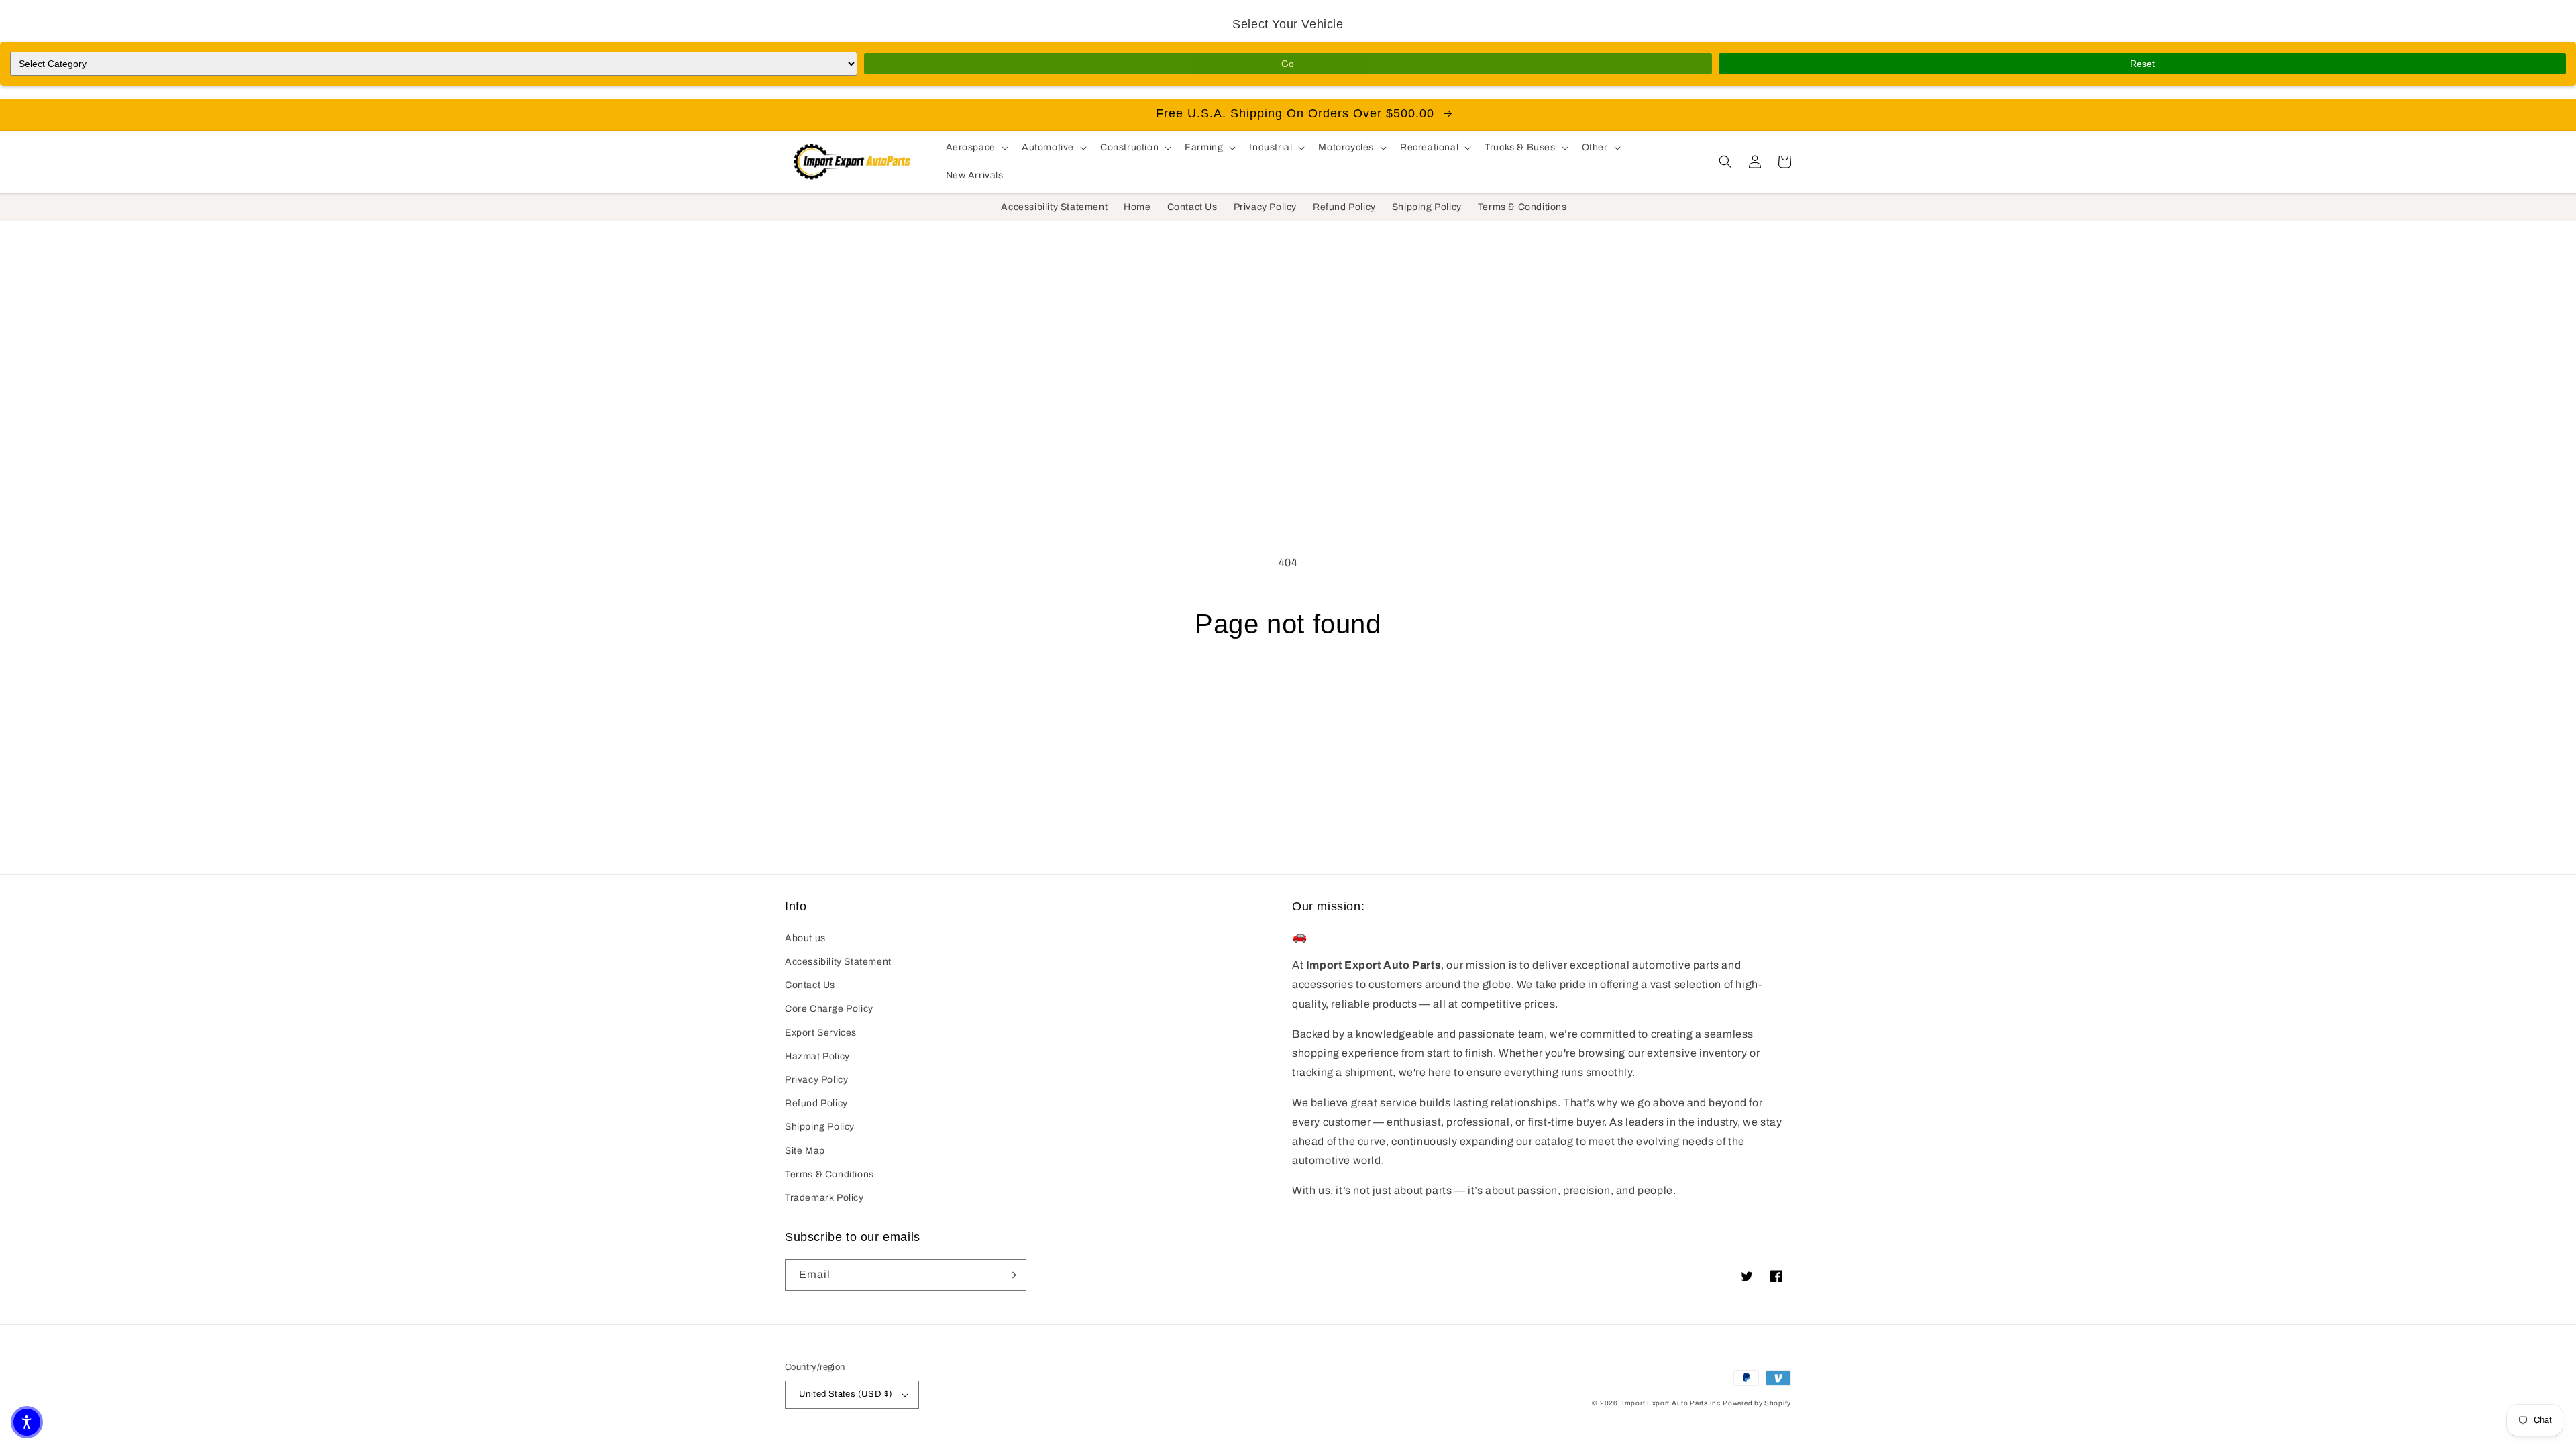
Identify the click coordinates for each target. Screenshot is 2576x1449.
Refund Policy (816, 1103)
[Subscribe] (1011, 1275)
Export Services (821, 1033)
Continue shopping (1288, 691)
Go (1288, 64)
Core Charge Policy (829, 1009)
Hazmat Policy (817, 1056)
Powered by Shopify (1757, 1403)
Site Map (805, 1151)
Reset (2142, 64)
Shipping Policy (820, 1127)
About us (805, 938)
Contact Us (810, 985)
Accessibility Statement (838, 962)
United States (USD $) (846, 1394)
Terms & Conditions (829, 1174)
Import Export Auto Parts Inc (1671, 1403)
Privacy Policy (816, 1080)
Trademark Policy (824, 1198)
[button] (976, 148)
